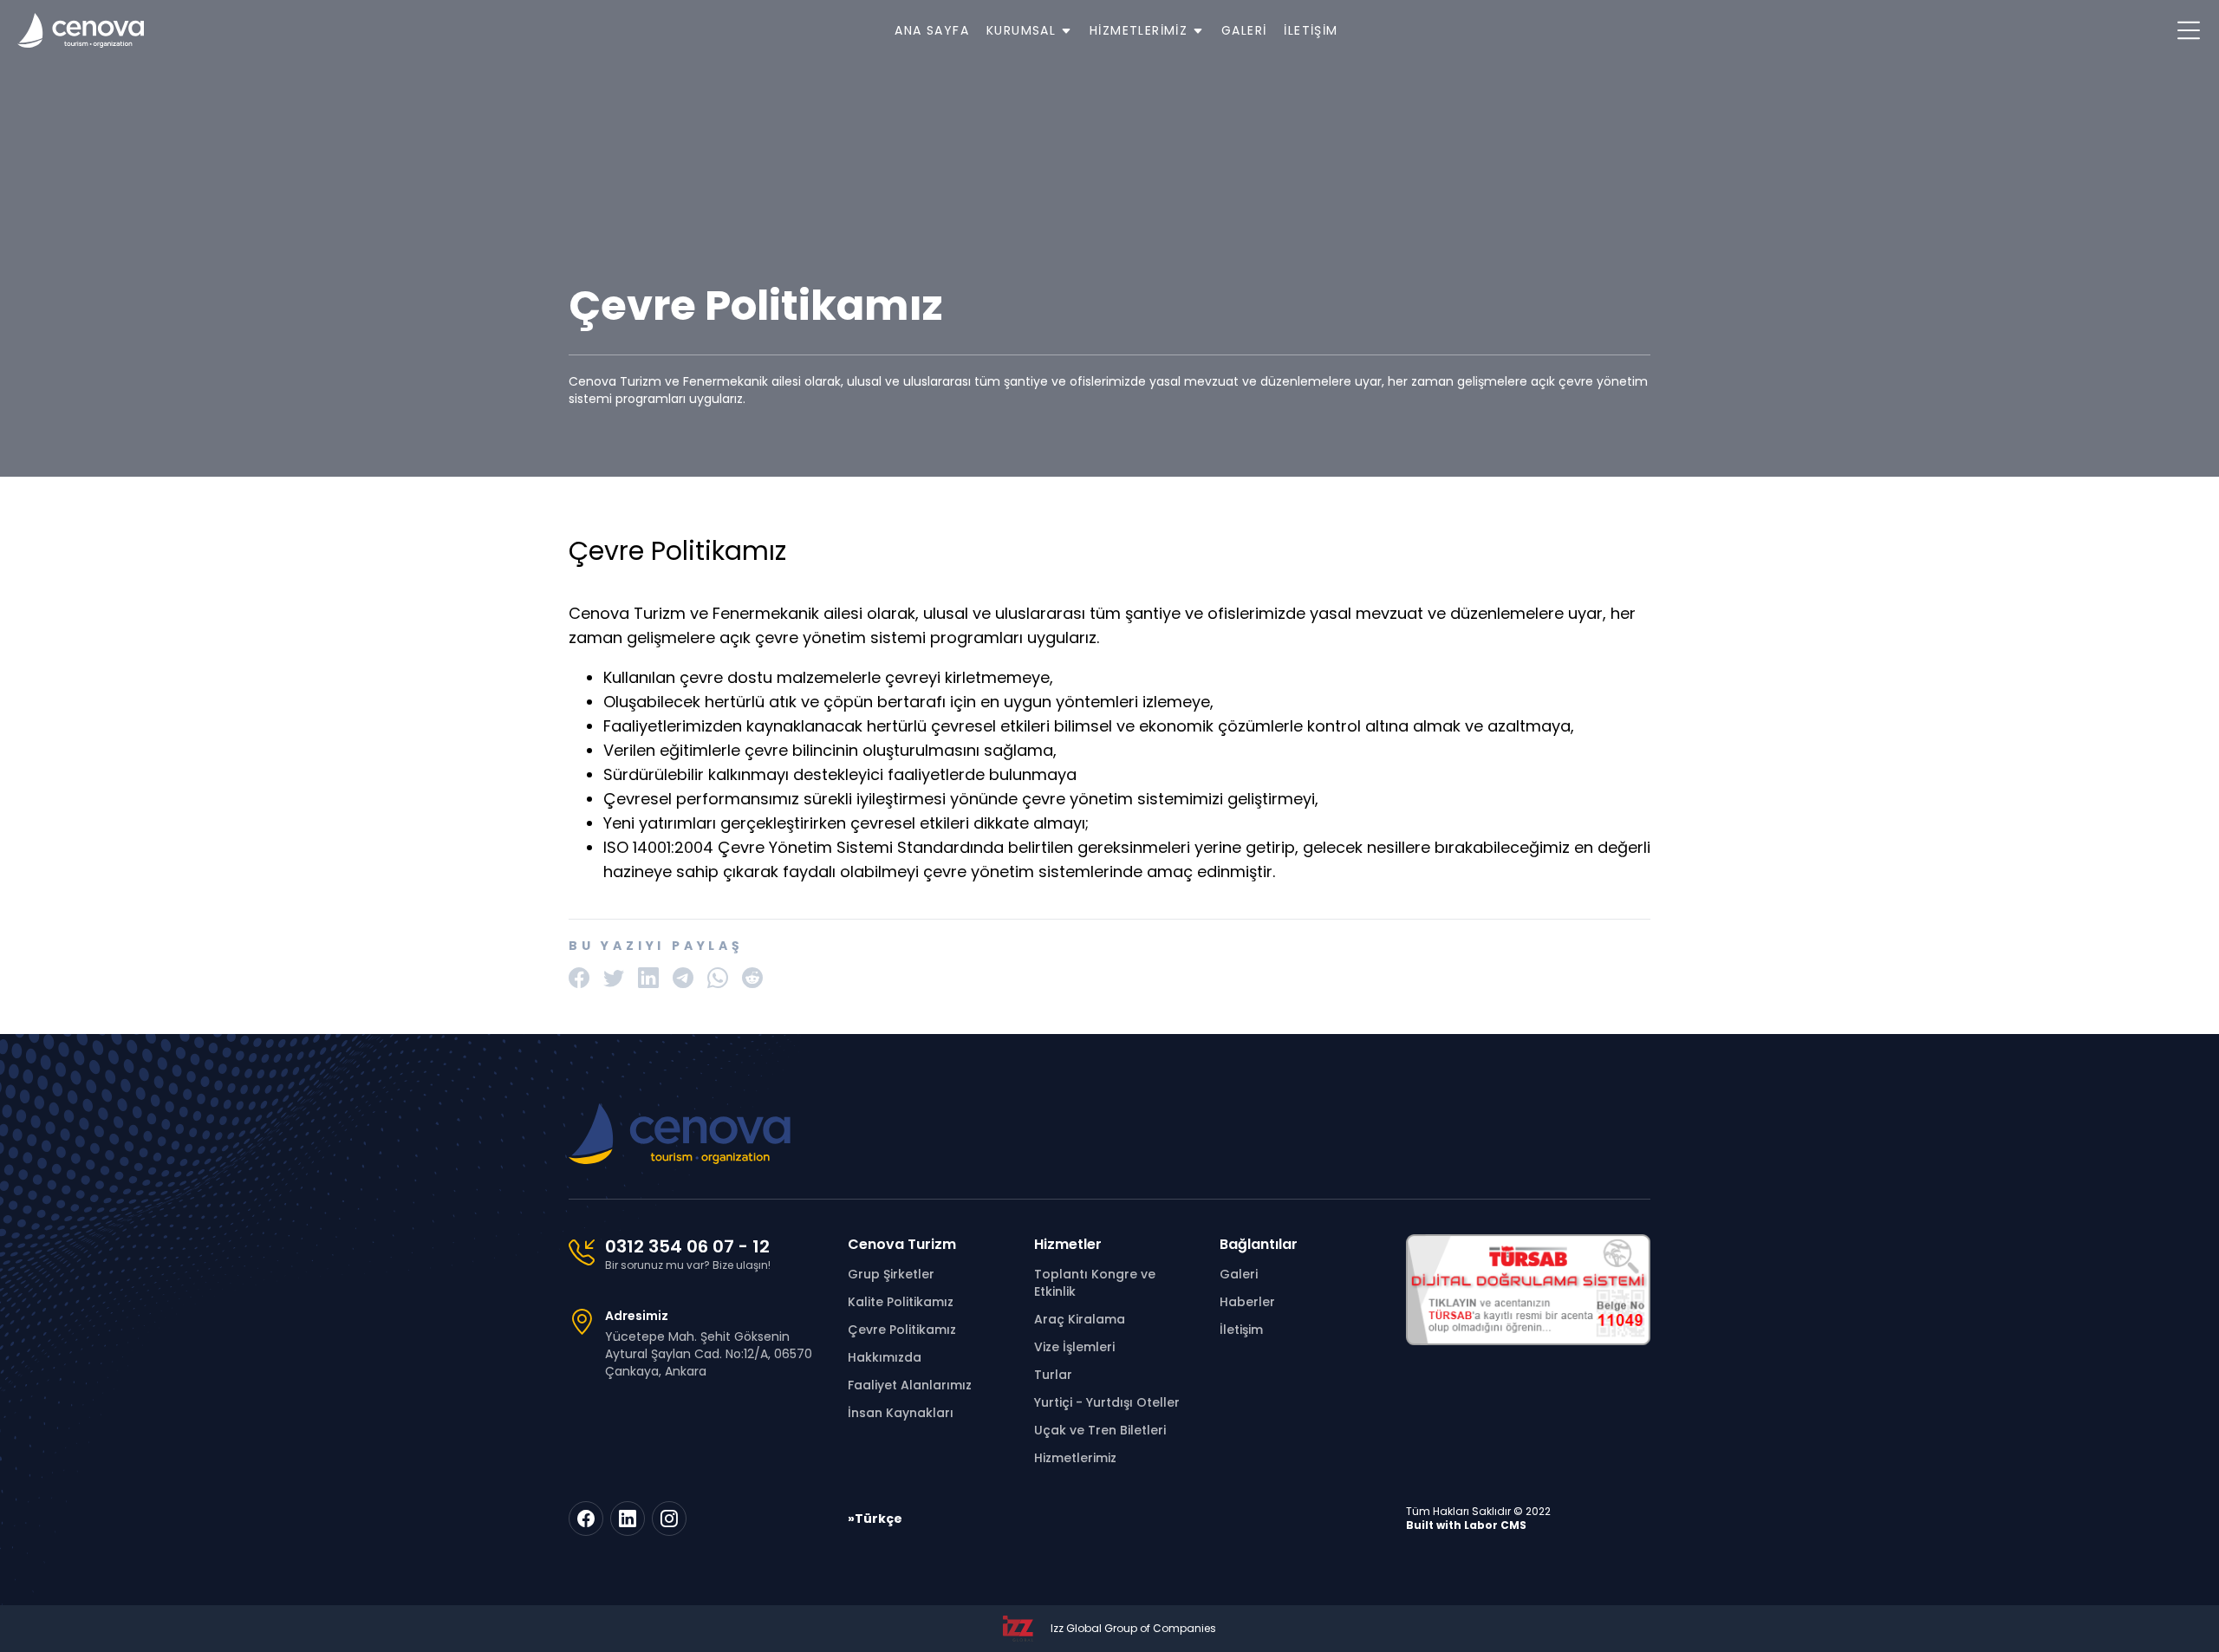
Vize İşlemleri (1074, 1347)
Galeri (1244, 30)
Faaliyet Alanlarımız (910, 1385)
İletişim (1311, 30)
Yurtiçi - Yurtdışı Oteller (1107, 1402)
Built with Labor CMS (1466, 1525)
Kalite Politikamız (901, 1302)
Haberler (1247, 1302)
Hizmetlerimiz (1141, 30)
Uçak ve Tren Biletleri (1100, 1430)
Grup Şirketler (891, 1274)
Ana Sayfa (932, 30)
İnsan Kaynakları (901, 1413)
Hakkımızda (885, 1357)
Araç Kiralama (1080, 1319)
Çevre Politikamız (902, 1330)
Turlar (1053, 1375)
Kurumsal (1024, 30)
